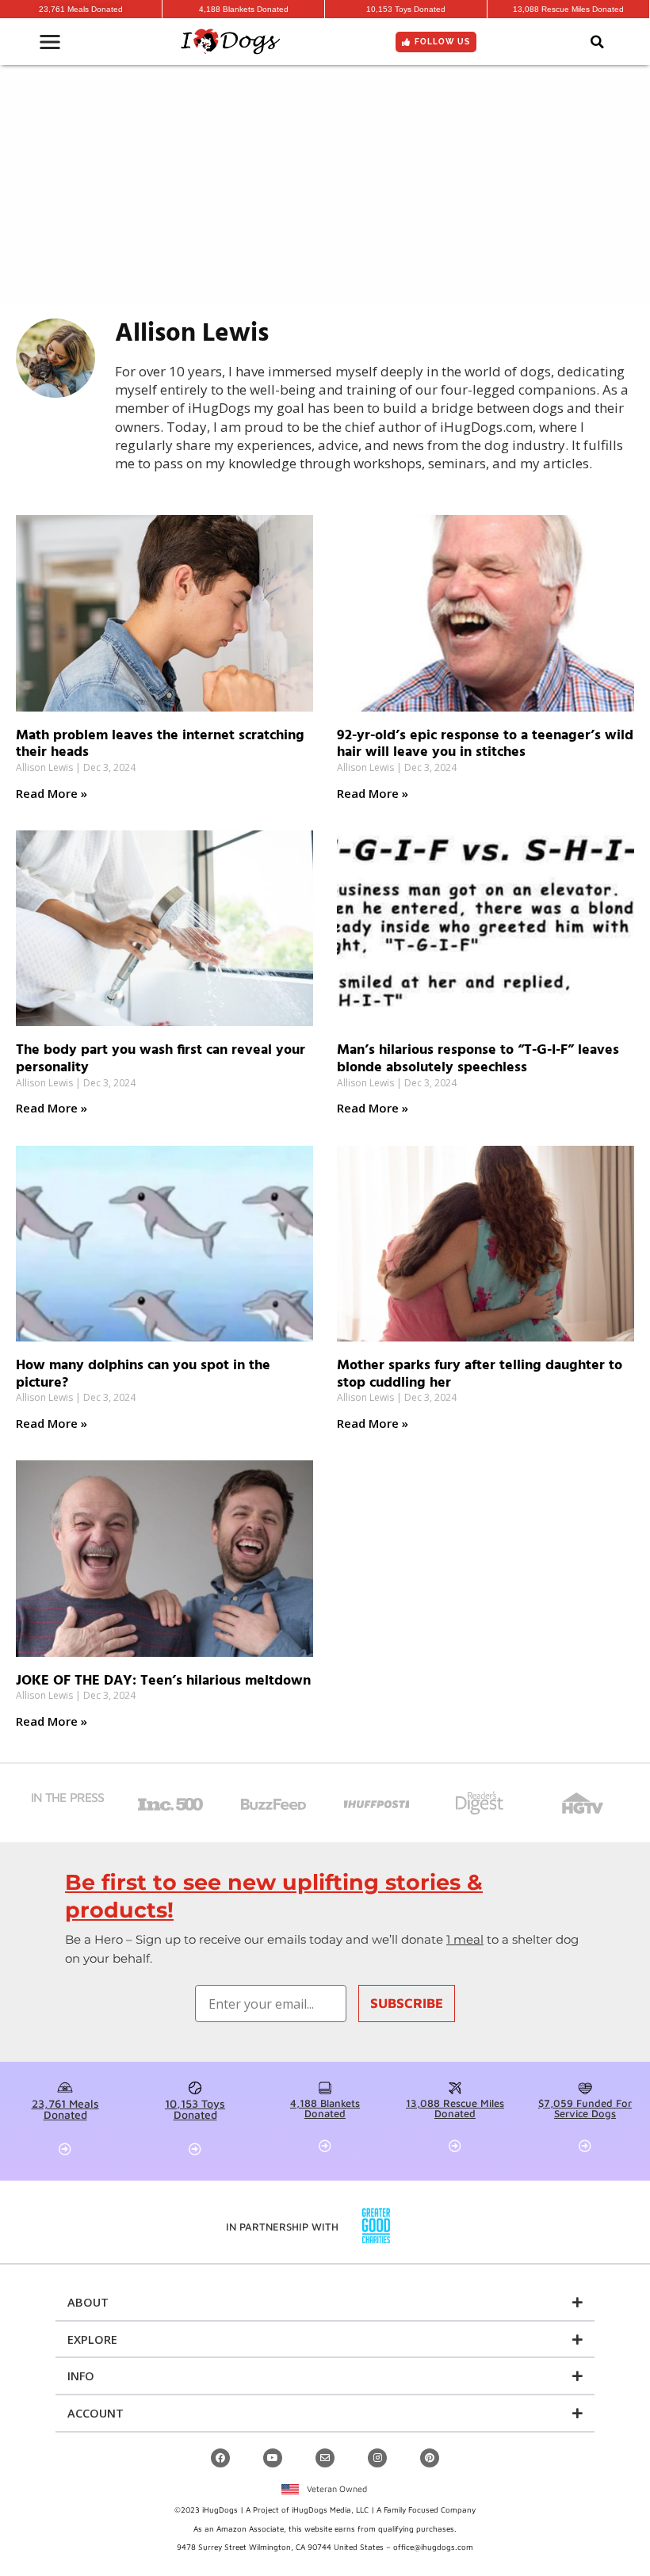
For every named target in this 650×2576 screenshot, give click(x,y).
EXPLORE (92, 2339)
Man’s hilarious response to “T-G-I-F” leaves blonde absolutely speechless (478, 1059)
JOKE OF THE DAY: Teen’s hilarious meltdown (163, 1681)
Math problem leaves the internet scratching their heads (160, 744)
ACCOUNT (96, 2413)
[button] (597, 42)
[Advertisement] (325, 184)
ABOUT (88, 2302)
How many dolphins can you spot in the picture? (143, 1374)
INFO (81, 2376)
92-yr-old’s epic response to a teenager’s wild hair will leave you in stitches (485, 744)
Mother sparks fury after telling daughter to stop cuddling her (480, 1374)
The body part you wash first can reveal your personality (161, 1059)
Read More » (52, 793)
